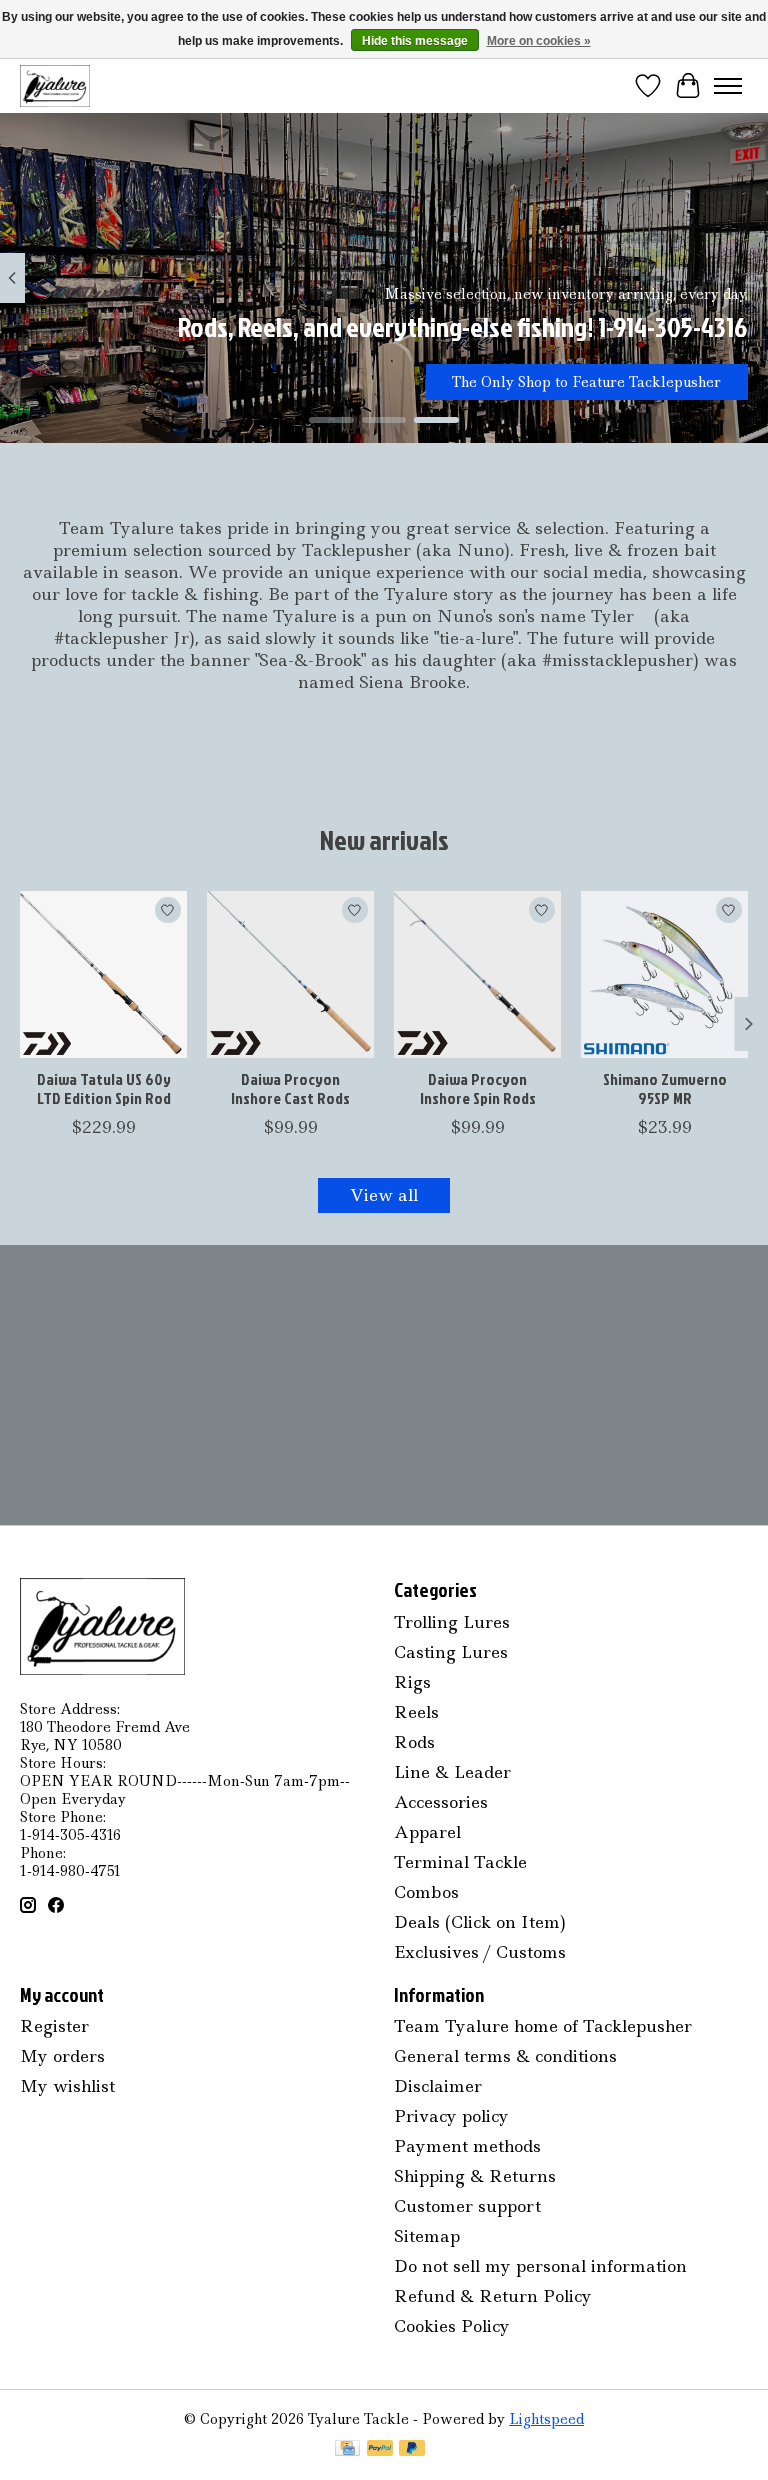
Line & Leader (452, 1772)
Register (54, 2026)
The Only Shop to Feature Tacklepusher (586, 381)
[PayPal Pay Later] (412, 2450)
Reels (416, 1712)
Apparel (427, 1832)
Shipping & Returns (475, 2176)
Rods (414, 1742)
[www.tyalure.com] (55, 85)
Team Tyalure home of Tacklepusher (543, 2026)
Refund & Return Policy (493, 2296)
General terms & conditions (505, 2056)
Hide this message (415, 41)
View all (384, 1195)
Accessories (441, 1802)
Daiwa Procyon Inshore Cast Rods (290, 1088)
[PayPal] (380, 2450)
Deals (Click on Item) (480, 1922)
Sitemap (427, 2236)
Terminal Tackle (460, 1862)
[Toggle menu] (728, 86)
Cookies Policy (452, 2326)
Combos (426, 1892)
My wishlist (67, 2086)
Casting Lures (451, 1652)
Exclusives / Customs (480, 1952)
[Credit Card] (347, 2450)
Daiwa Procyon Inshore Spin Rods (478, 1088)
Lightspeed (546, 2419)
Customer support (467, 2206)
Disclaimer (438, 2086)
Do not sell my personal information (540, 2266)
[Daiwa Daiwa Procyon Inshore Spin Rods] (477, 974)
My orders (62, 2056)
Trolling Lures (452, 1622)
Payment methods (467, 2146)
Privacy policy (451, 2116)
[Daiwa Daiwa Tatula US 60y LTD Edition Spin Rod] (103, 974)
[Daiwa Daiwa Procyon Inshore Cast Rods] (290, 974)
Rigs (412, 1682)
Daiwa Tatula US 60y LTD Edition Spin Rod (104, 1088)
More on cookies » (539, 41)
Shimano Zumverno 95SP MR (665, 1088)
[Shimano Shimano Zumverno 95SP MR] (664, 974)
